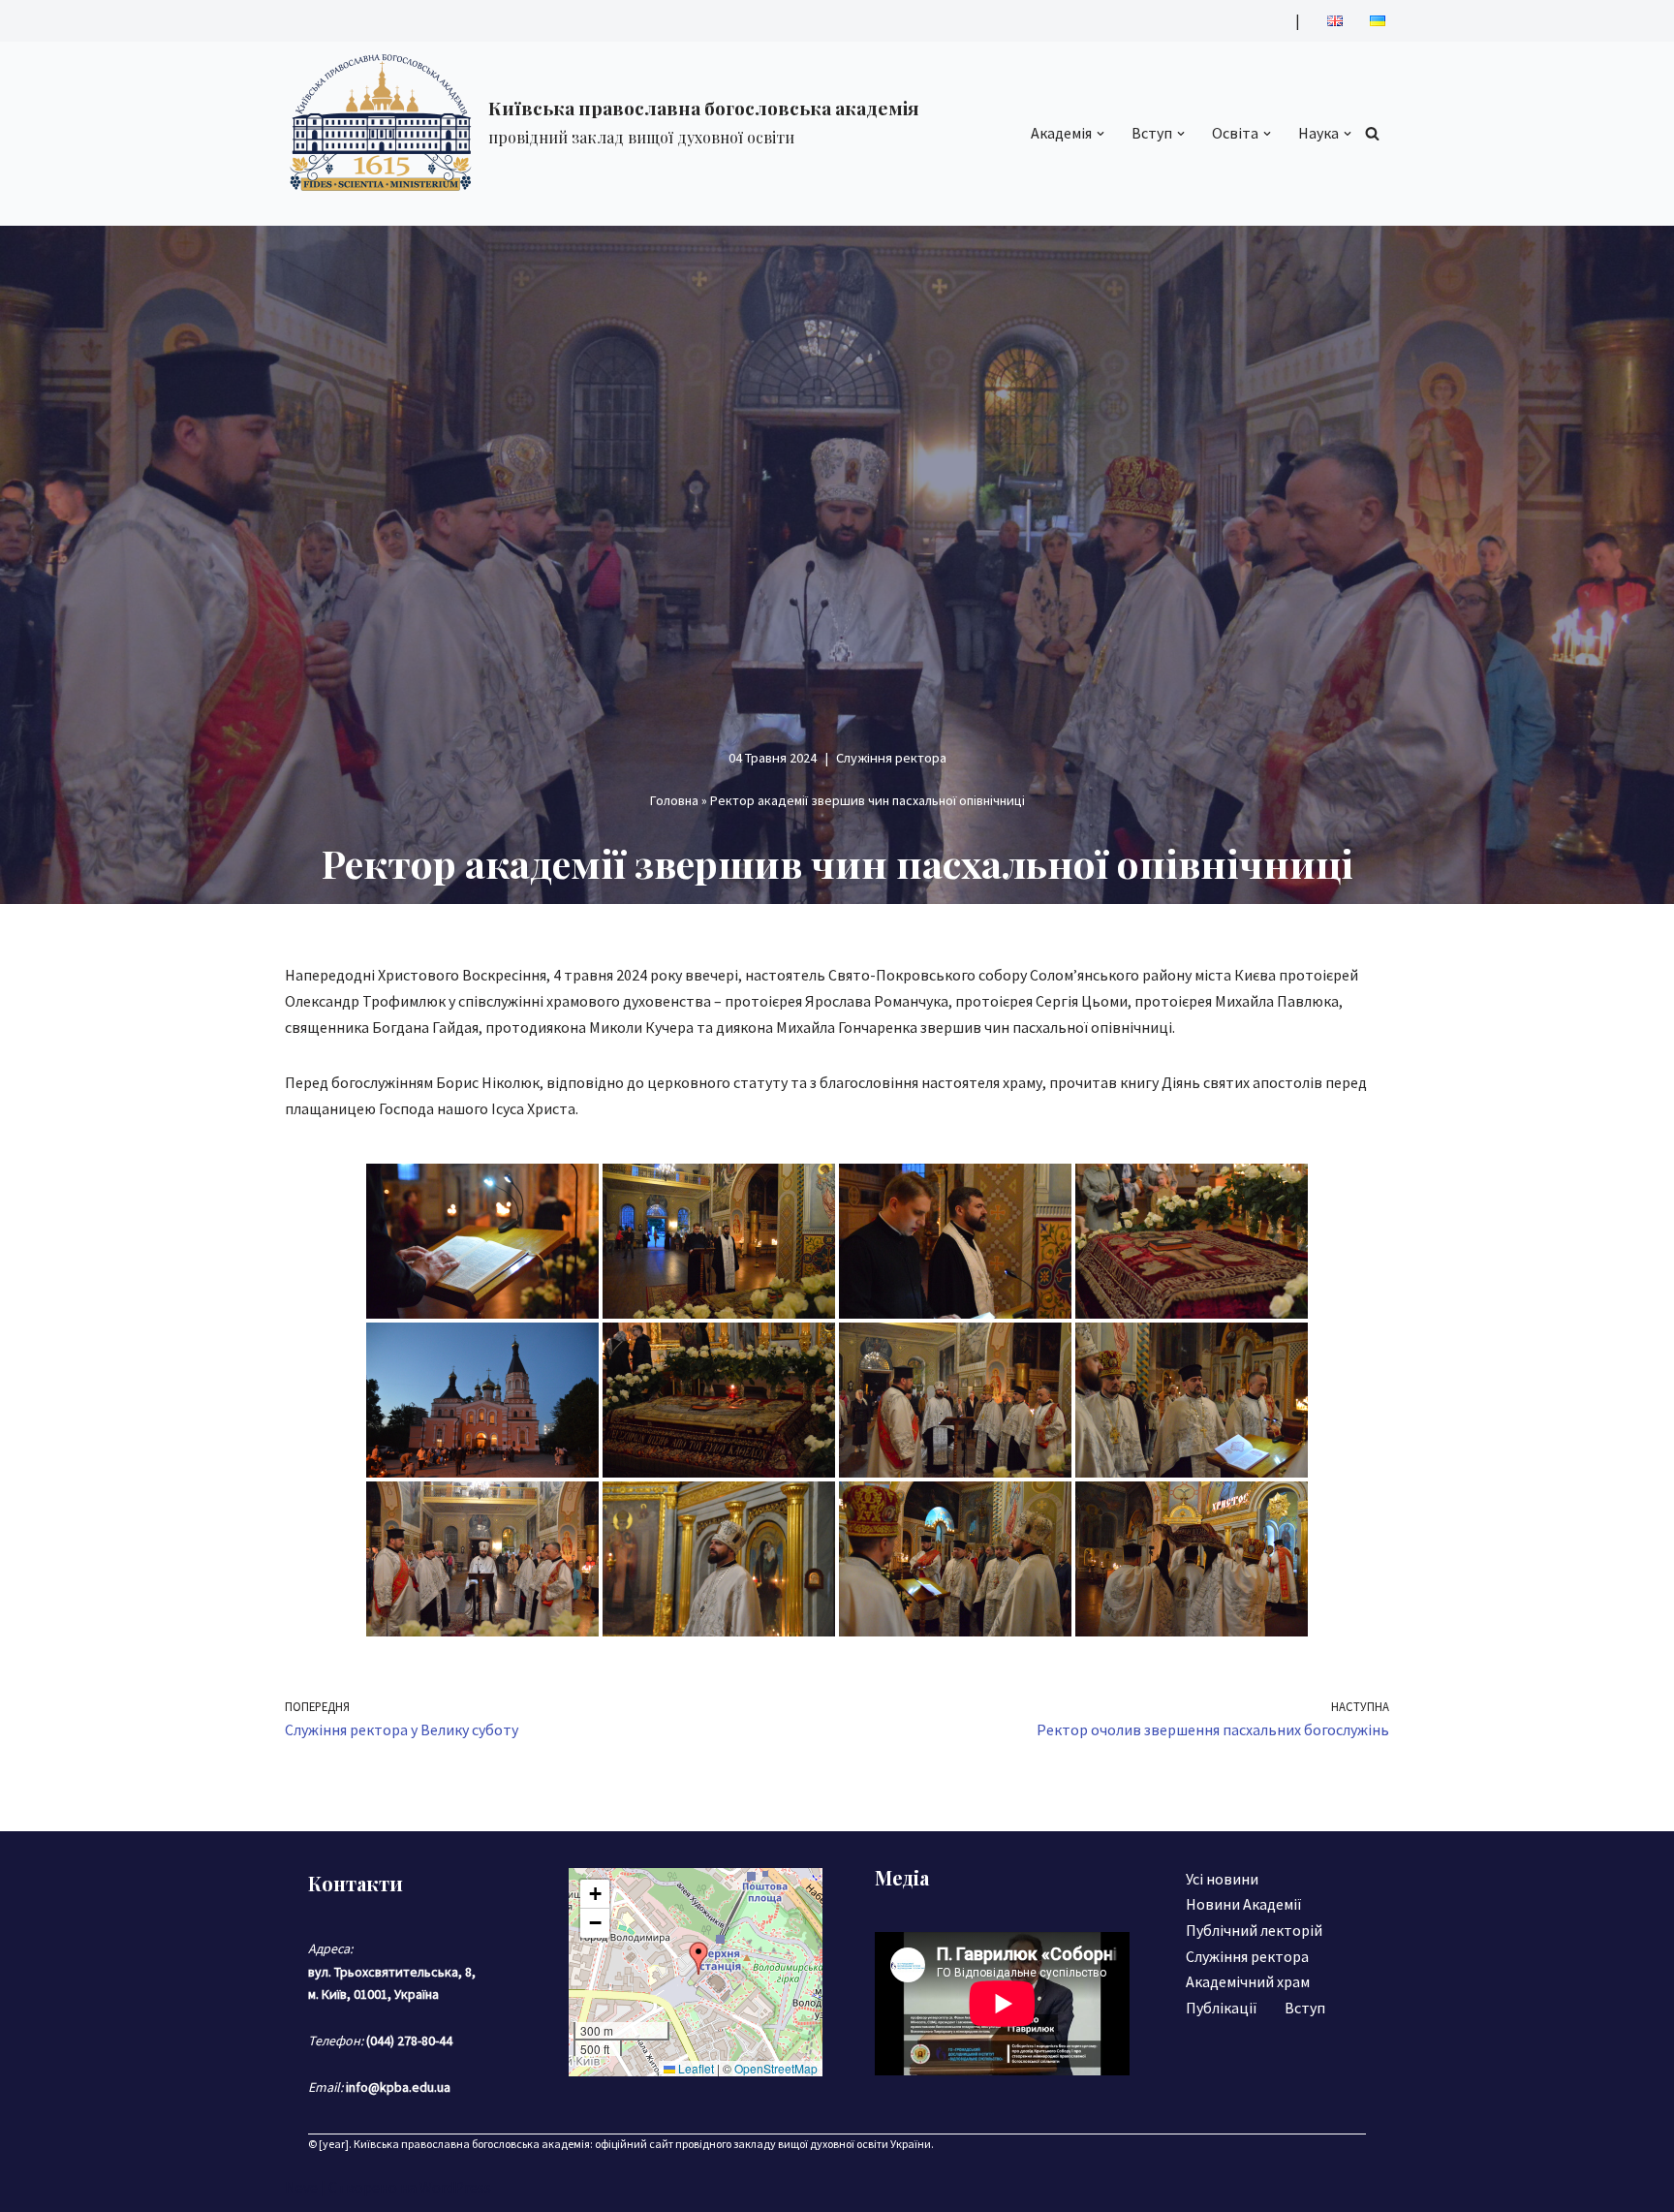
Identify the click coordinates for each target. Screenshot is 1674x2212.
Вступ (1305, 2008)
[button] (1100, 134)
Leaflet (695, 2068)
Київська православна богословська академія (472, 2144)
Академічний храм (1248, 1981)
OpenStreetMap (776, 2068)
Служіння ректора (891, 758)
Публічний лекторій (1254, 1930)
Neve (301, 2187)
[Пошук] (1372, 133)
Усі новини (1222, 1879)
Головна (674, 800)
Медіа (902, 1877)
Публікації (1222, 2008)
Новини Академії (1244, 1904)
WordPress (455, 2187)
